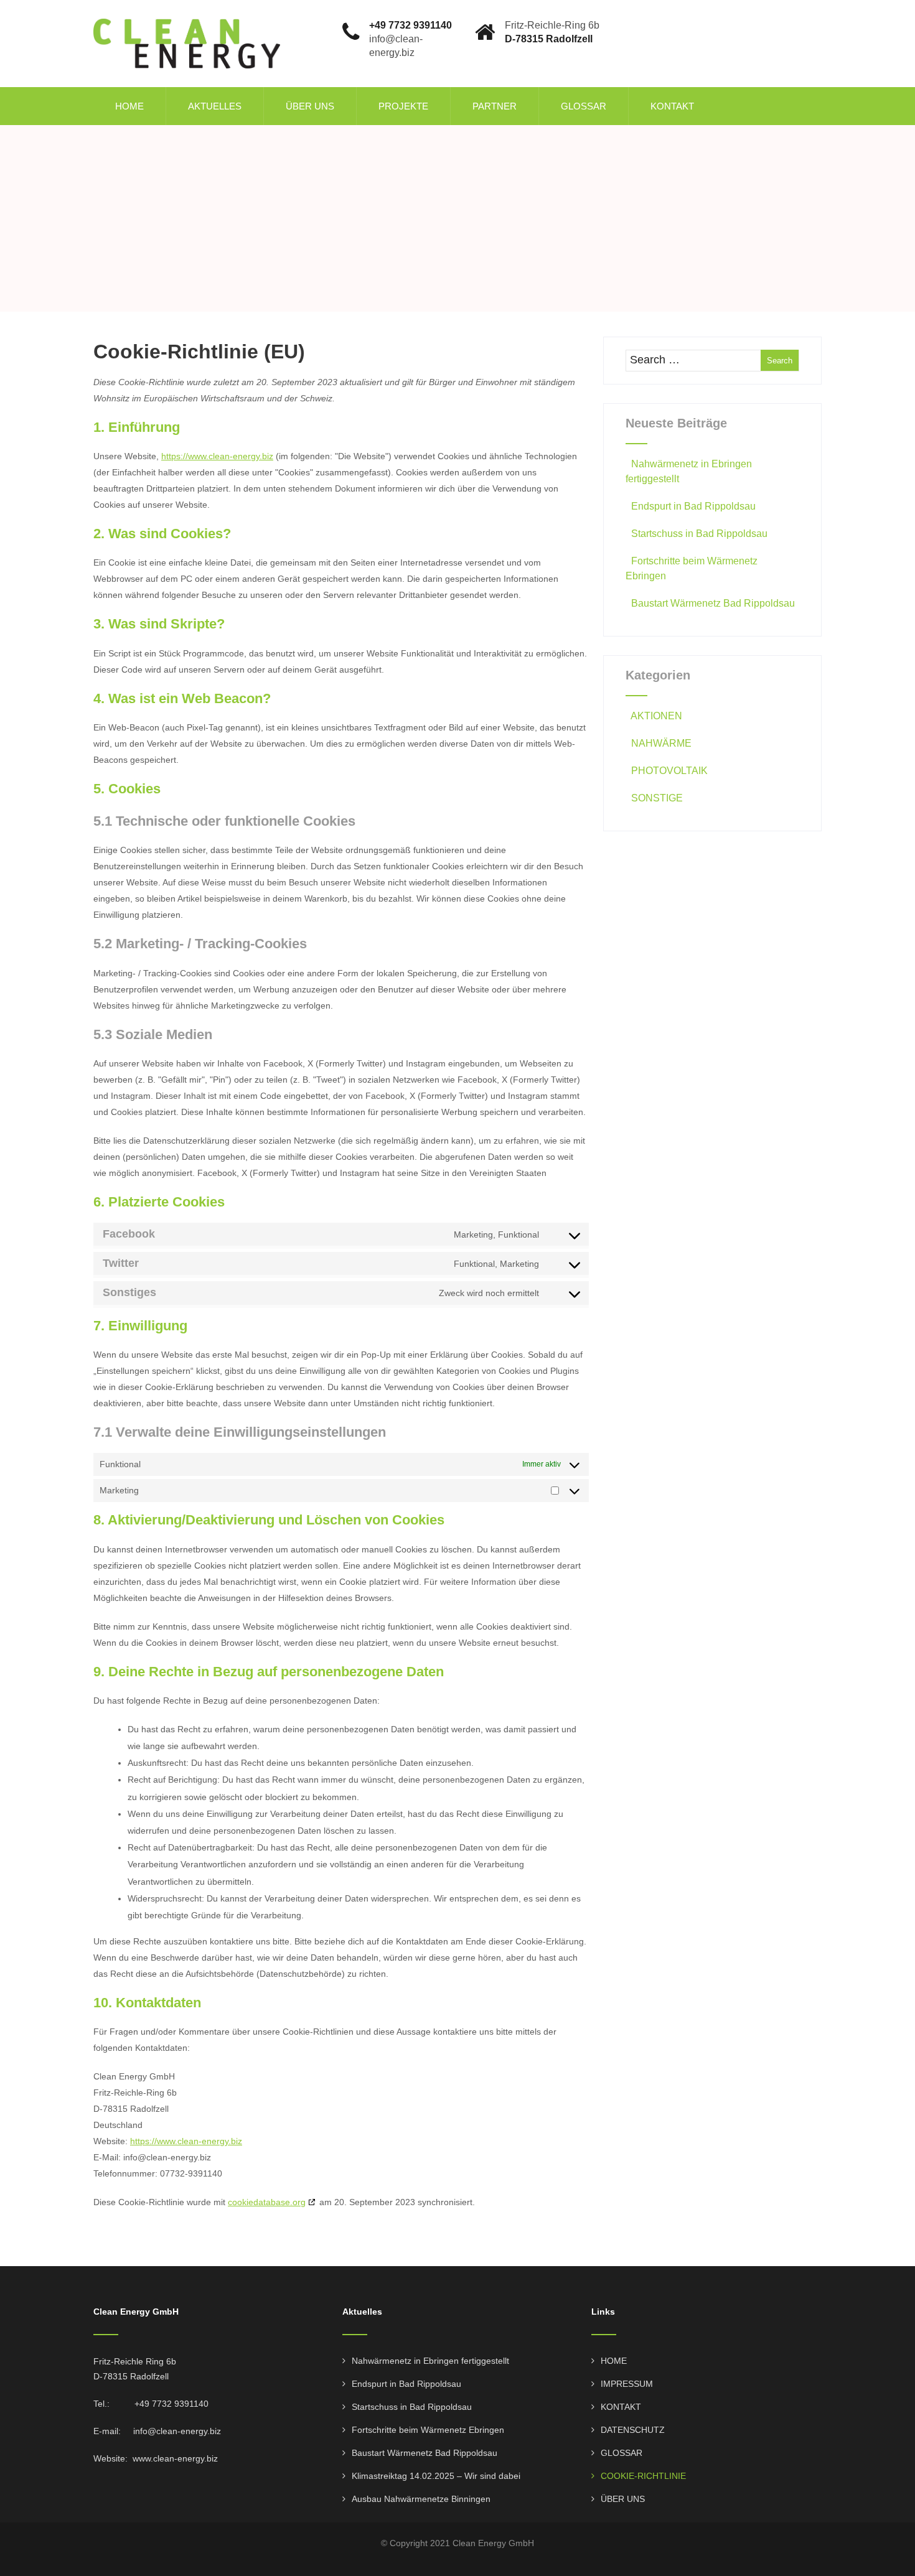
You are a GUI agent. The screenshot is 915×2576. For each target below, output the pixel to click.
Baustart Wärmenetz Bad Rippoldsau (713, 603)
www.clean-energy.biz (175, 2458)
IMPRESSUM (627, 2384)
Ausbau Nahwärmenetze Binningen (421, 2499)
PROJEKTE (403, 106)
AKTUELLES (215, 106)
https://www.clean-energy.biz (217, 456)
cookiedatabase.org (267, 2202)
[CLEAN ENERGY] (187, 5)
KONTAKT (672, 106)
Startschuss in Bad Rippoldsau (699, 534)
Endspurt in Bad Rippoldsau (693, 506)
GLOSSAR (584, 106)
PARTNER (495, 106)
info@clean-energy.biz (177, 2431)
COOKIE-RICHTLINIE (643, 2476)
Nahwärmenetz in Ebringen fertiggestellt (430, 2361)
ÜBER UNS (310, 106)
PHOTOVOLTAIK (669, 771)
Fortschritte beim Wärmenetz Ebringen (428, 2430)
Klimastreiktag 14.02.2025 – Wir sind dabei (436, 2476)
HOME (129, 106)
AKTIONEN (656, 716)
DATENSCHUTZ (633, 2430)
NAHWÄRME (661, 743)
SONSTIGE (657, 798)
